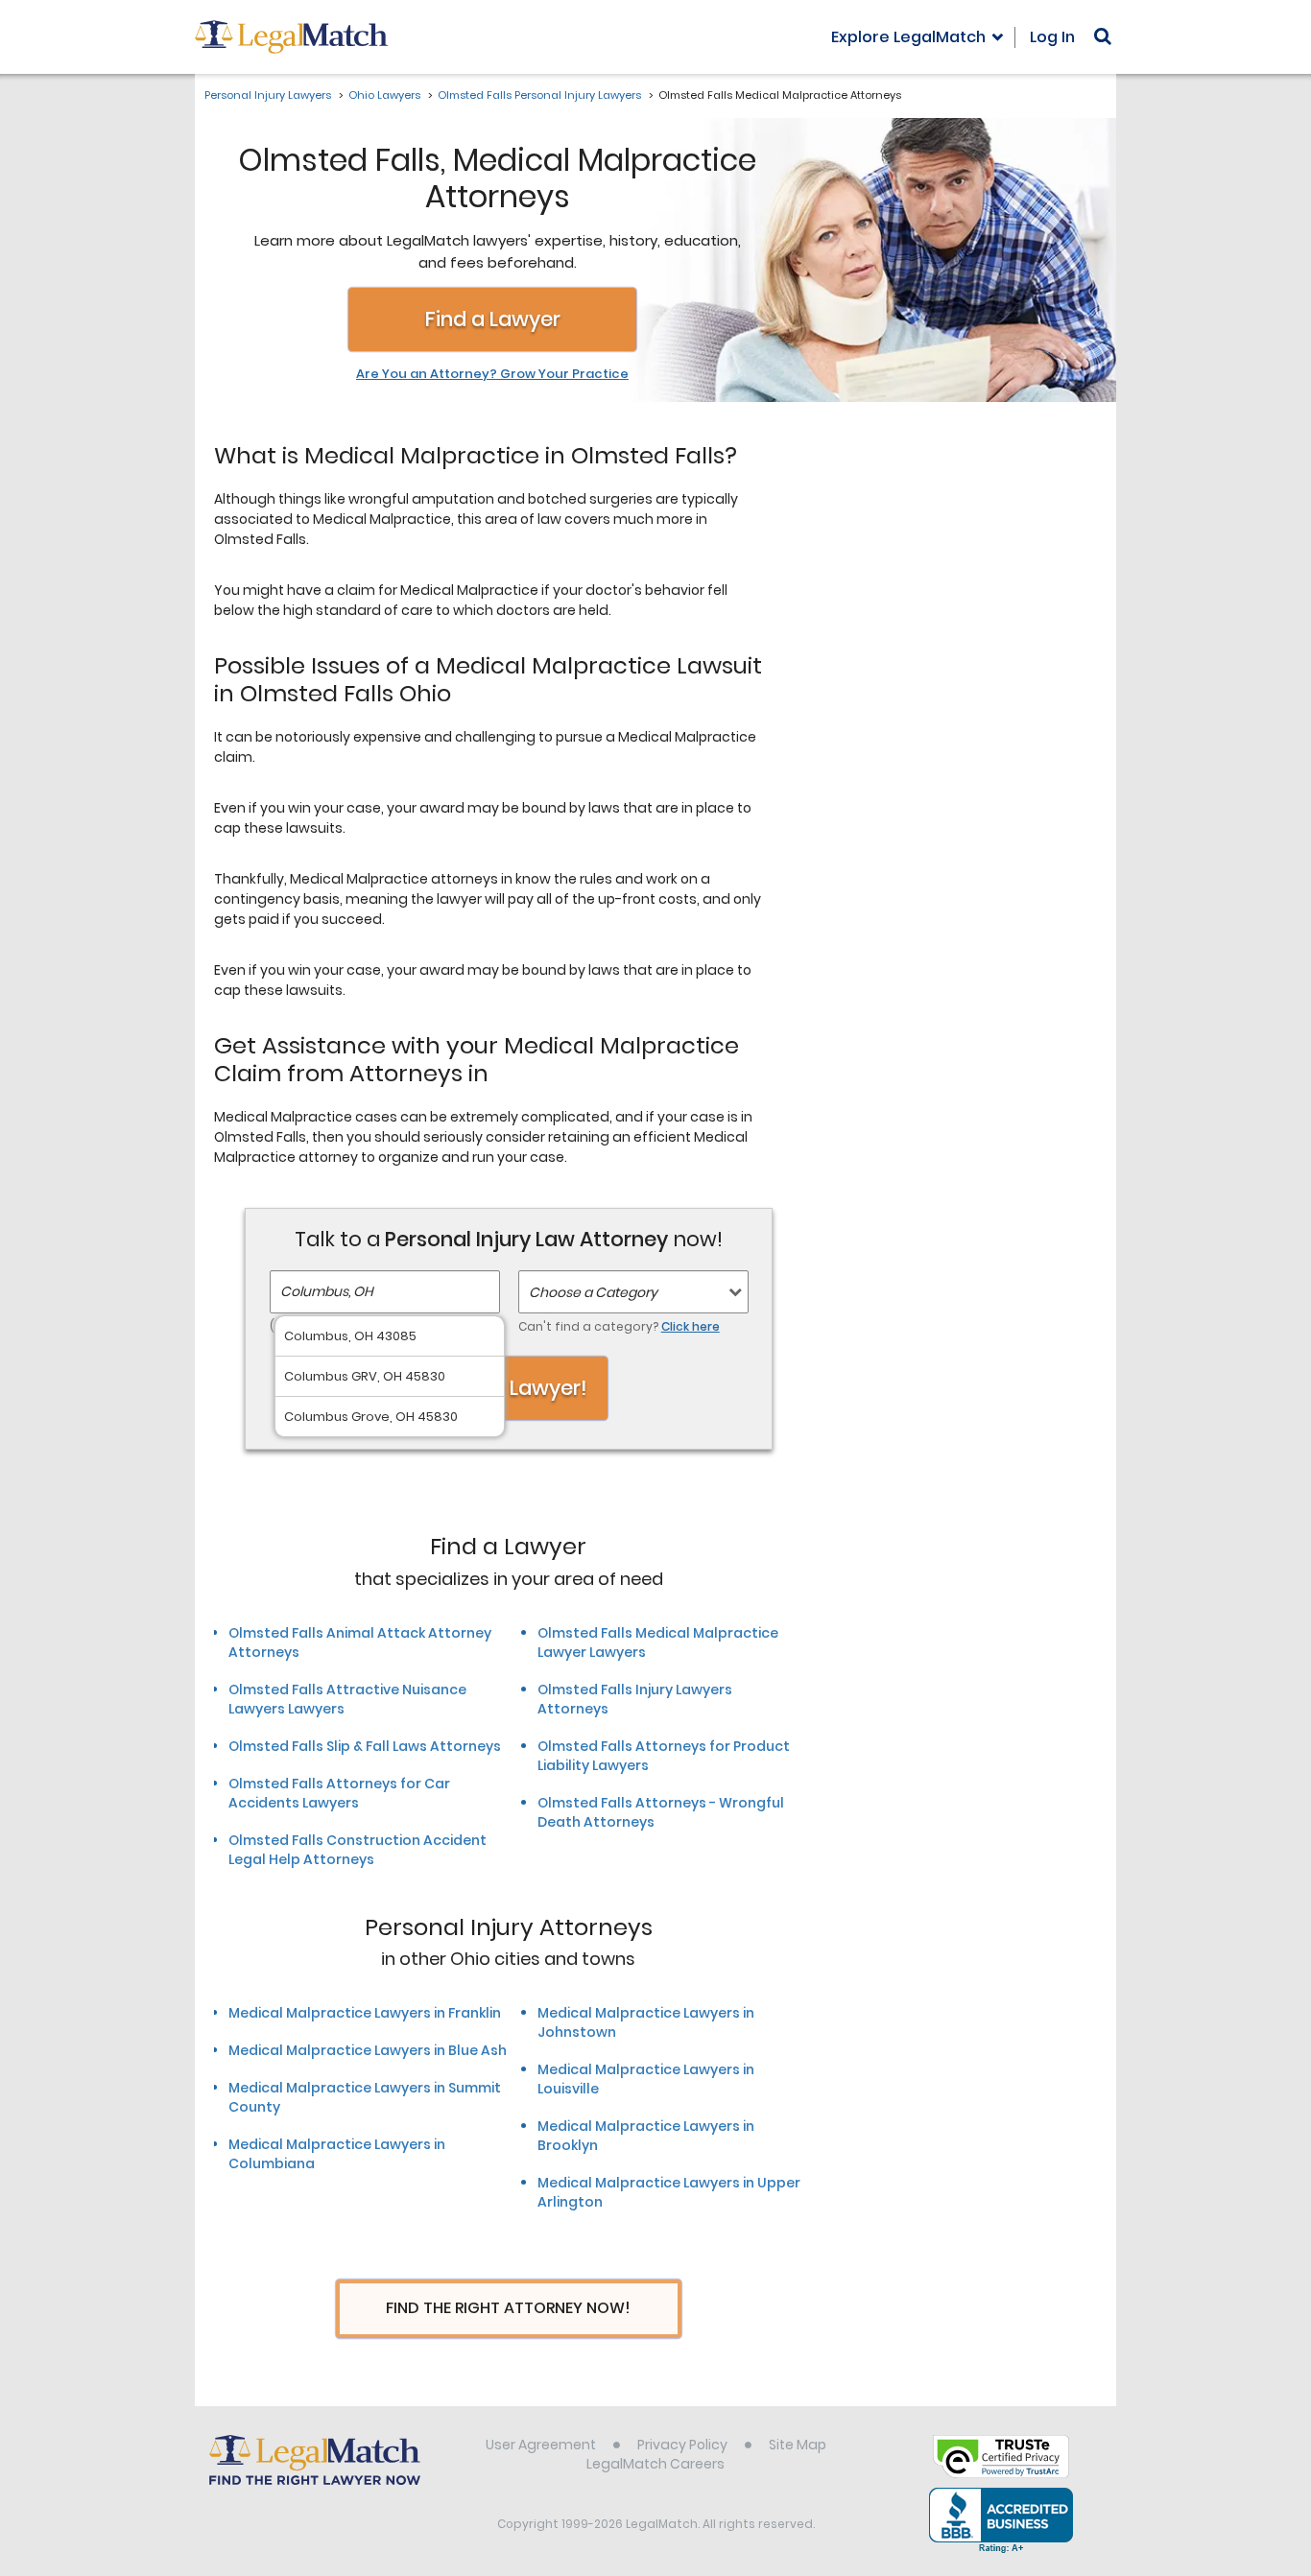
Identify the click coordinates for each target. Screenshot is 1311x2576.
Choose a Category (593, 1292)
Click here (691, 1326)
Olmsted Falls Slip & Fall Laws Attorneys (365, 1746)
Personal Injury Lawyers (268, 95)
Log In (1052, 37)
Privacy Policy (682, 2445)
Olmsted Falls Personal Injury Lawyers (539, 95)
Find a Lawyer (493, 319)
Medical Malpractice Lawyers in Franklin (365, 2013)
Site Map (798, 2445)
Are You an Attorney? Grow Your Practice (492, 374)
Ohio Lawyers (384, 95)
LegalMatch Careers (655, 2464)
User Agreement (541, 2445)
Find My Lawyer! (509, 1388)
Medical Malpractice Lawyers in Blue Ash (368, 2050)
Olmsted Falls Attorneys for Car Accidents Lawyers (339, 1793)
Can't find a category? (619, 1326)
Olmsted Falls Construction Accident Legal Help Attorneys (358, 1850)
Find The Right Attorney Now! (508, 2308)
